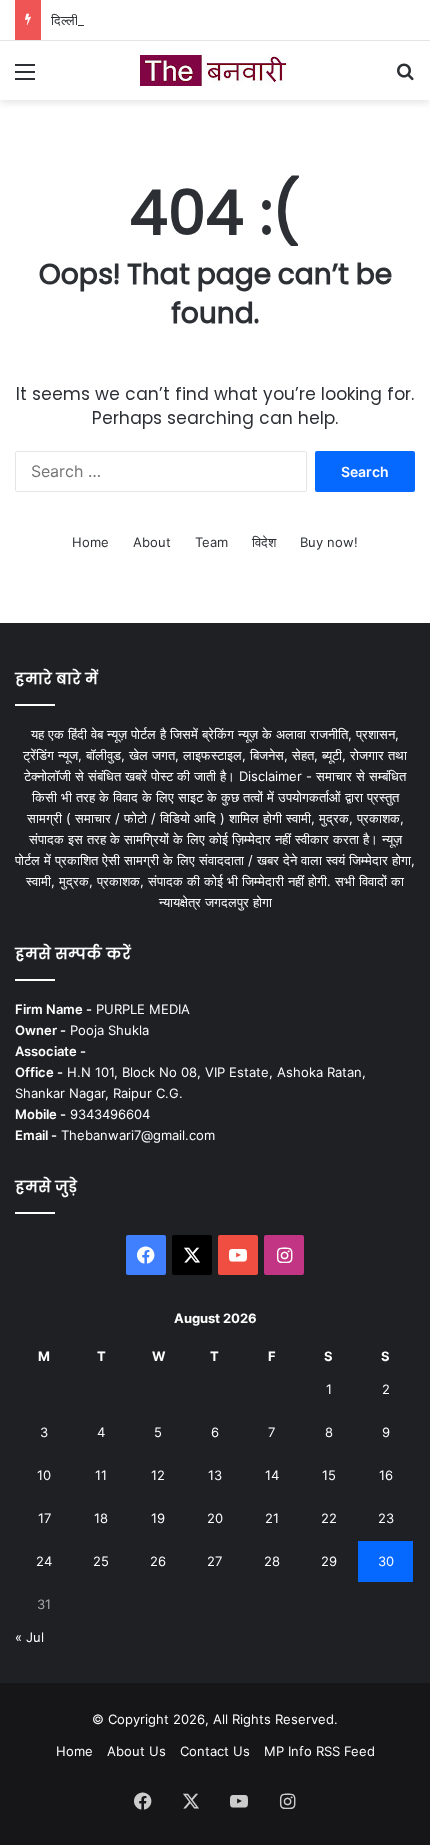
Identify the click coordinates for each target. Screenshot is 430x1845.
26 (158, 1561)
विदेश (264, 542)
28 (272, 1561)
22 (329, 1518)
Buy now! (329, 542)
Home (90, 542)
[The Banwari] (215, 70)
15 (329, 1475)
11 (101, 1475)
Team (211, 542)
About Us (136, 1751)
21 (272, 1518)
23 (386, 1518)
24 (44, 1561)
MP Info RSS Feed (319, 1751)
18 (101, 1518)
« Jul (29, 1637)
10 (44, 1475)
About (152, 542)
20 (215, 1518)
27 (214, 1561)
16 (386, 1475)
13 (215, 1475)
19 (158, 1518)
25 (101, 1561)
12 (158, 1475)
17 (44, 1518)
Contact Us (215, 1751)
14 (272, 1475)
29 (329, 1561)
